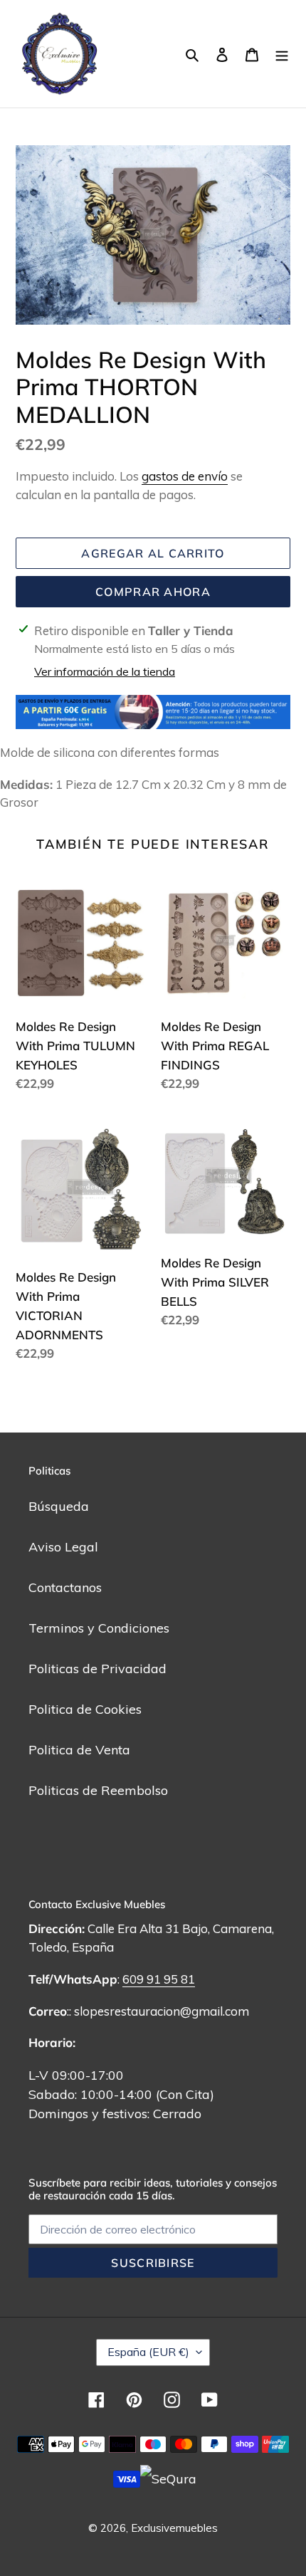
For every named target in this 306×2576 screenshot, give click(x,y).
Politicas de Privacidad (97, 1669)
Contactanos (65, 1587)
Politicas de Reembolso (98, 1790)
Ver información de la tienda (105, 671)
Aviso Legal (63, 1547)
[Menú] (282, 54)
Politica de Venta (79, 1750)
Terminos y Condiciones (99, 1628)
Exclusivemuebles (174, 2528)
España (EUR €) (148, 2352)
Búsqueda (59, 1506)
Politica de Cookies (85, 1709)
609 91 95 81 (159, 1979)
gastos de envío (185, 476)
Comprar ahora (153, 592)
